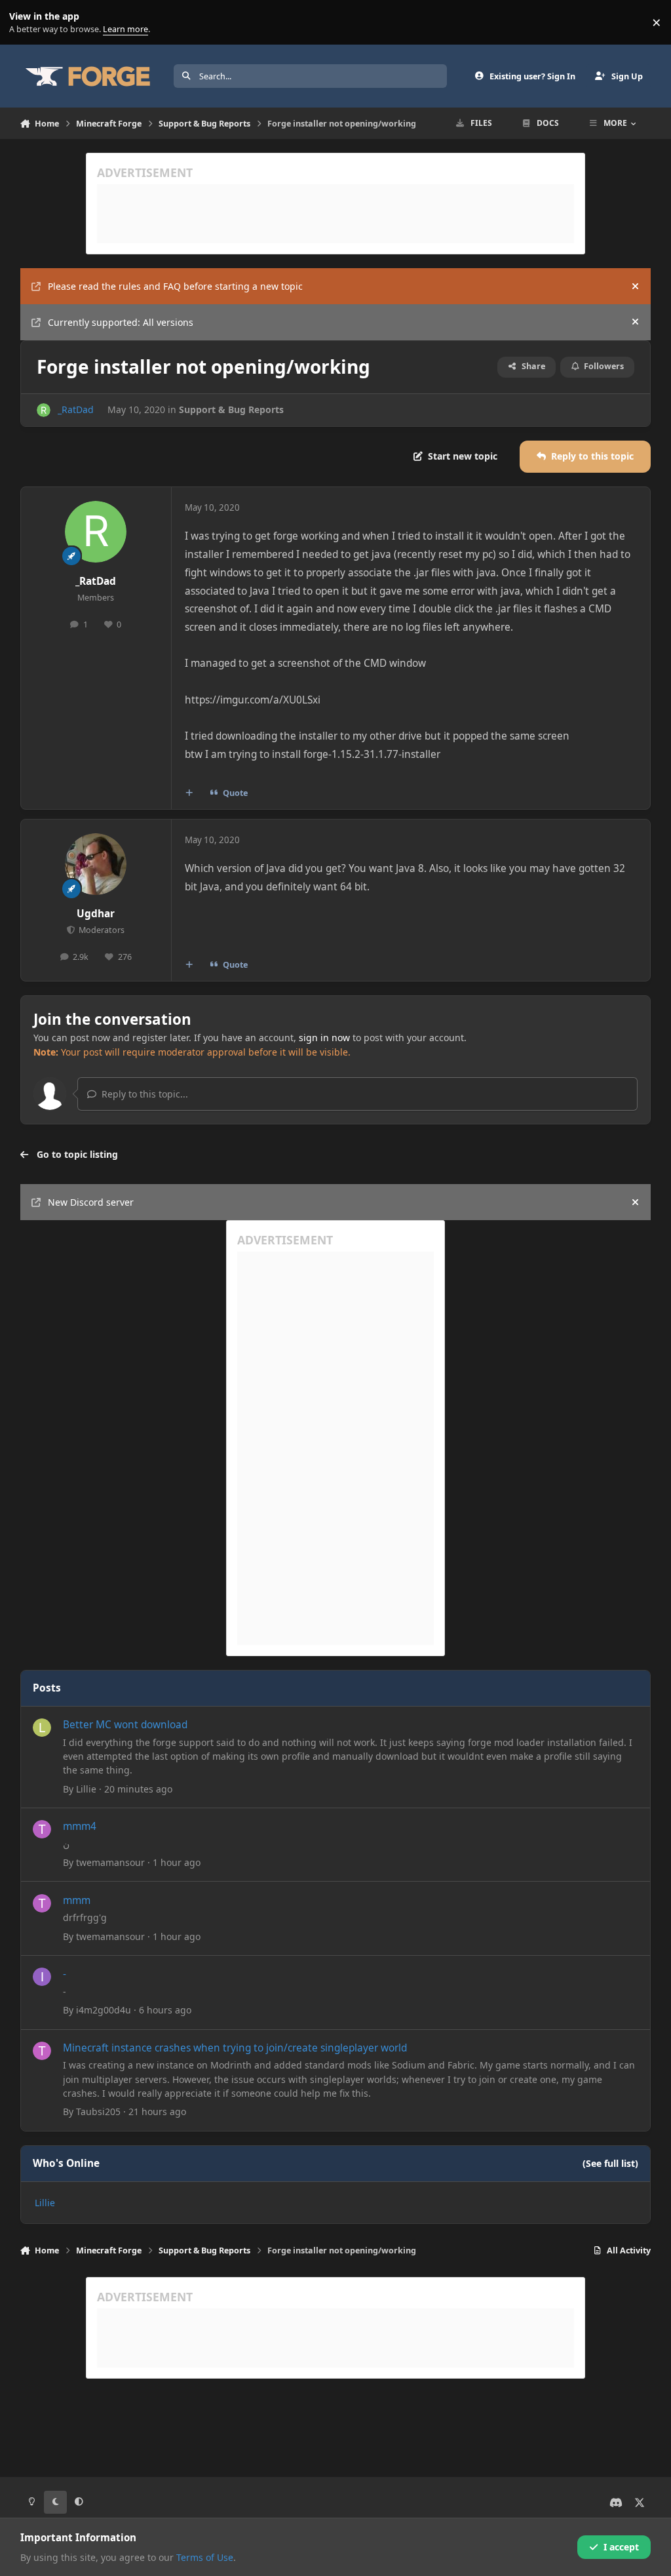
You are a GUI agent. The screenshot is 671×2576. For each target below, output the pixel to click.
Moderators (101, 930)
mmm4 (80, 1826)
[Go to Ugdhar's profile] (96, 864)
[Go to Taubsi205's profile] (42, 2051)
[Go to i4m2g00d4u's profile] (42, 1977)
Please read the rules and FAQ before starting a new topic (175, 286)
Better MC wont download (125, 1725)
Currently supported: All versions (121, 322)
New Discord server (91, 1202)
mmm (77, 1900)
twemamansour (110, 1862)
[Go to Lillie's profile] (42, 1728)
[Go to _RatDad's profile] (44, 410)
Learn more (25, 23)
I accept (621, 2547)
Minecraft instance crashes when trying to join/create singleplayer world (235, 2048)
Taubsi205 (98, 2111)
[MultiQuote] (189, 793)
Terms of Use (205, 2557)
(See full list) (610, 2163)
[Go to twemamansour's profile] (42, 1829)
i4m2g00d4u (104, 2010)
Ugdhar (96, 914)
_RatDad (76, 409)
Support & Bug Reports (231, 409)
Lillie (86, 1789)
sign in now (324, 1038)
